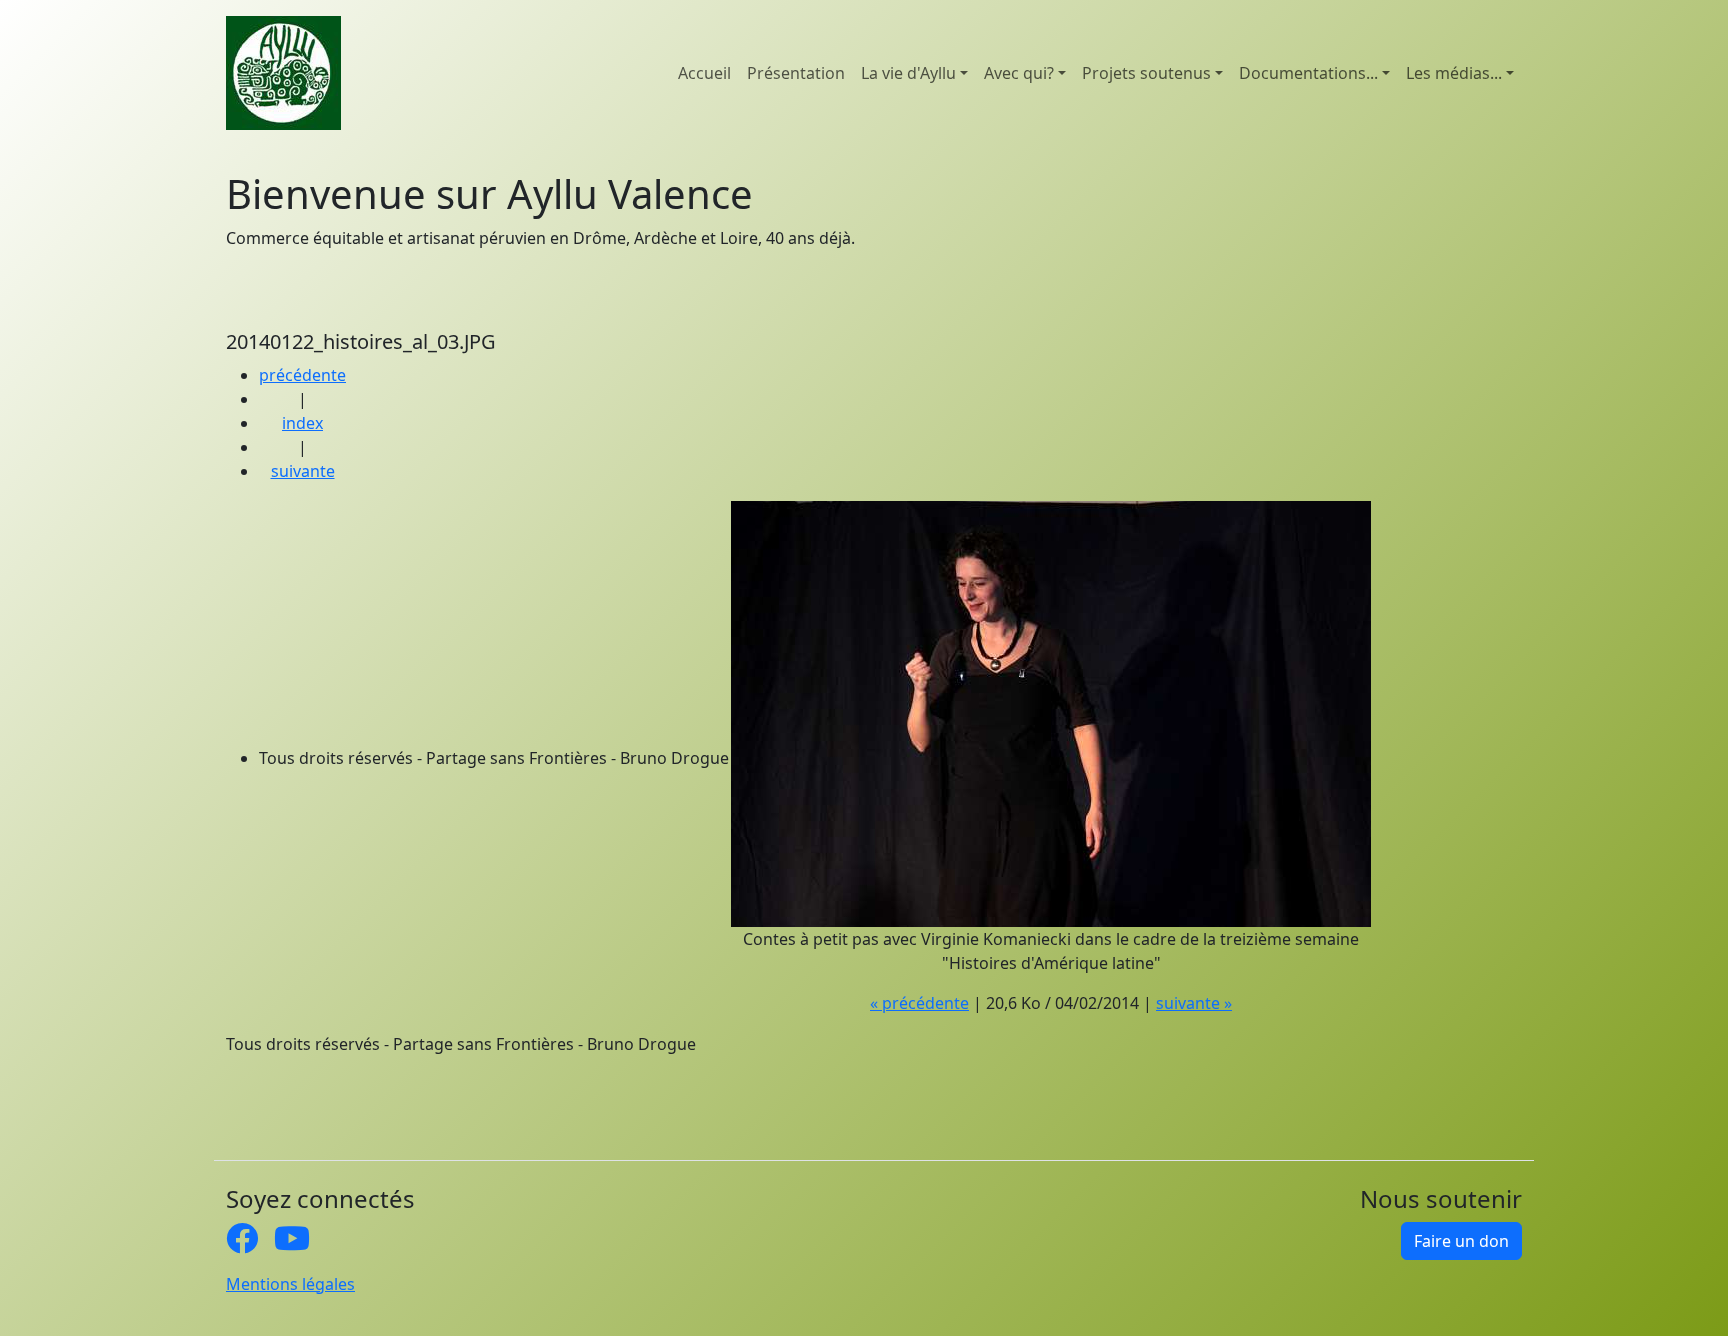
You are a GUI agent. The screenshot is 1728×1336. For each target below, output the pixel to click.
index (302, 423)
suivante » (1194, 1003)
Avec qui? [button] (1019, 73)
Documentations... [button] (1308, 73)
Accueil (704, 73)
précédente (302, 375)
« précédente (919, 1003)
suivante (303, 471)
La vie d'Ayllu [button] (908, 73)
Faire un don (1461, 1241)
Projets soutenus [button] (1146, 73)
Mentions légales (290, 1284)
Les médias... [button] (1454, 73)
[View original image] (1051, 712)
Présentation (796, 73)
